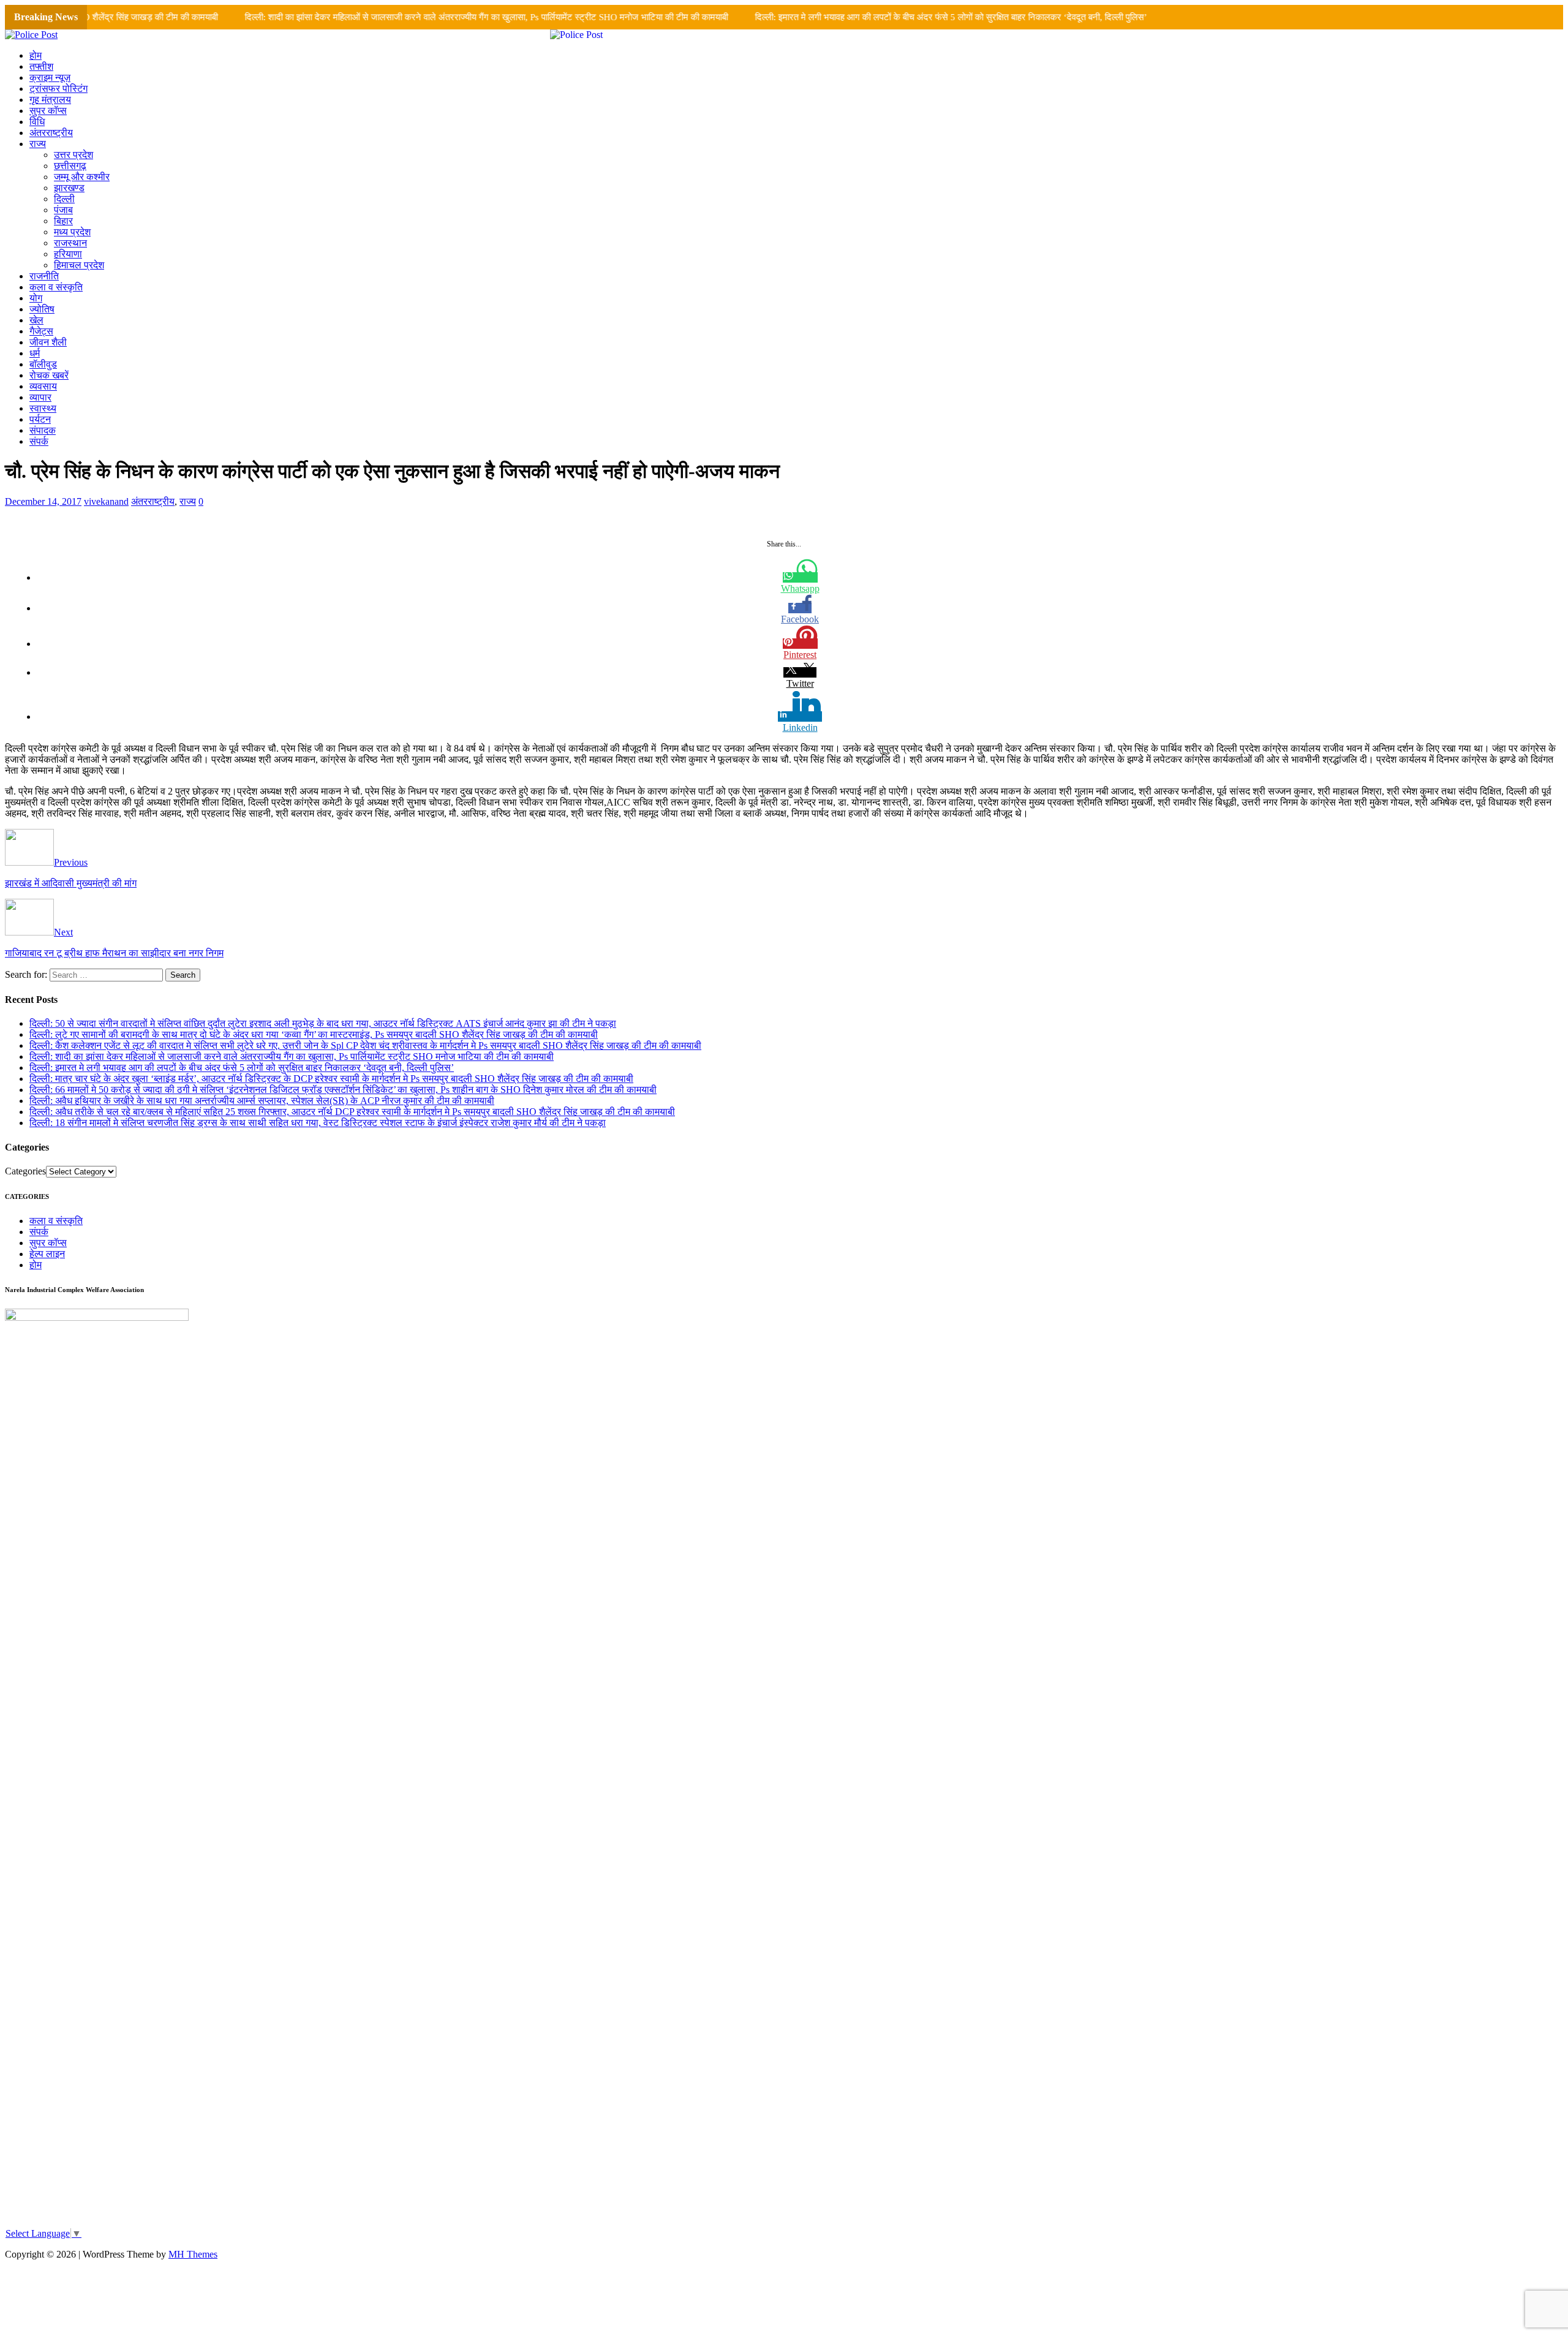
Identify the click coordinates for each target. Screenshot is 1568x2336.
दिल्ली (64, 199)
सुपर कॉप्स (48, 111)
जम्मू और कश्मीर (82, 177)
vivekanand (106, 501)
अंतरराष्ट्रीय (51, 133)
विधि (37, 122)
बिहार (63, 221)
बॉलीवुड (43, 364)
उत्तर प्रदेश (73, 155)
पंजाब (63, 210)
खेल (36, 320)
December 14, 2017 (43, 501)
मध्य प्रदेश (72, 232)
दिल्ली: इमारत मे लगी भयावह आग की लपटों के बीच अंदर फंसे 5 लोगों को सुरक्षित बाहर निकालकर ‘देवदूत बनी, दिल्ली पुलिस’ (902, 17)
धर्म (35, 353)
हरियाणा (68, 254)
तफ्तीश (41, 66)
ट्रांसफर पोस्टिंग (58, 89)
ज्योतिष (42, 309)
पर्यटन (40, 419)
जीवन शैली (48, 342)
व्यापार (40, 397)
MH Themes (193, 2254)
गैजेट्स (41, 331)
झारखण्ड (69, 188)
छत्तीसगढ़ (70, 166)
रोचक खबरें (49, 375)
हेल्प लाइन (47, 1254)
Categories (25, 1171)
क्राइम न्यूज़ (50, 77)
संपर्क (39, 441)
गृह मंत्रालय (50, 100)
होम (36, 55)
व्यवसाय (43, 386)
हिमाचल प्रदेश (79, 265)
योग (36, 298)
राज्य (38, 144)
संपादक (43, 430)
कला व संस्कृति (56, 287)
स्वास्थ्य (43, 408)
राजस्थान (70, 243)
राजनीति (44, 276)
